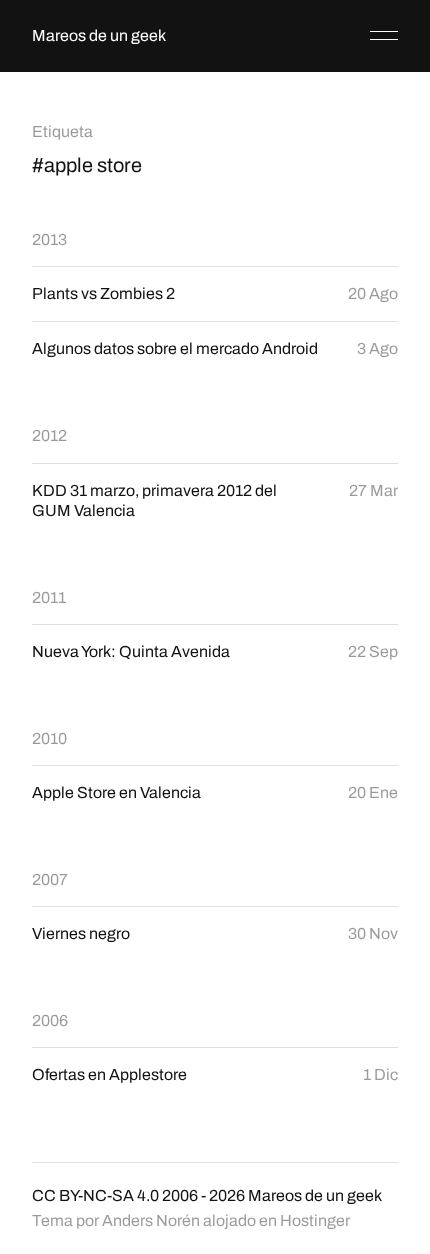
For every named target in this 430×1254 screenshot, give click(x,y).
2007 (50, 879)
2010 (49, 738)
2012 (49, 435)
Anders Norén (151, 1220)
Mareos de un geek (99, 35)
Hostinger (315, 1220)
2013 (49, 239)
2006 (50, 1020)
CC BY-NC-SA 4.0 (95, 1195)
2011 (49, 597)
